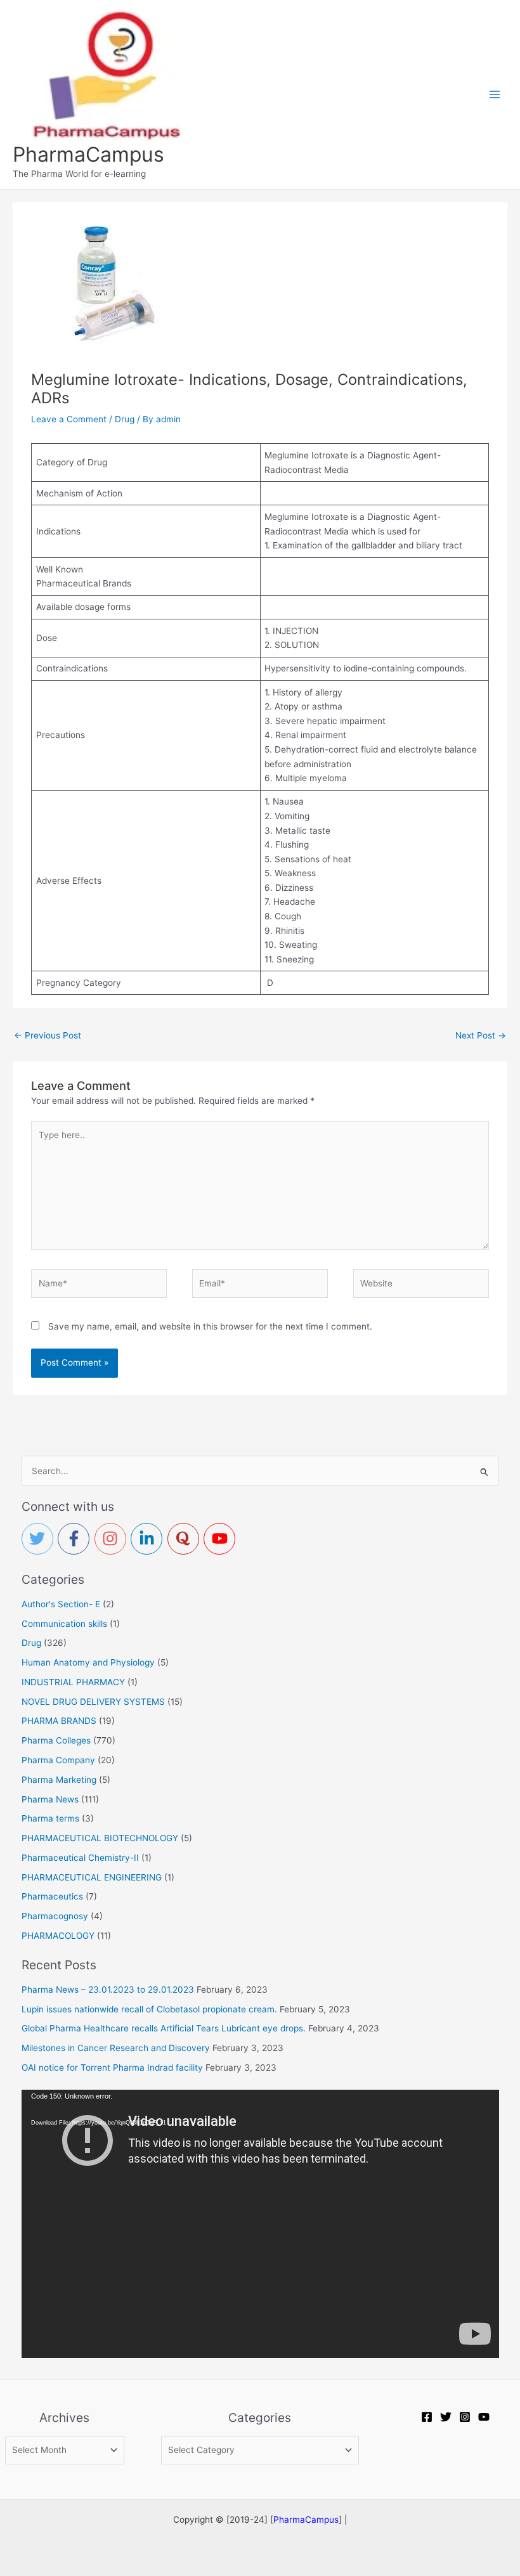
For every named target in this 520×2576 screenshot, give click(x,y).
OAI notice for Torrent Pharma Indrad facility (112, 2068)
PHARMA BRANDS (59, 1721)
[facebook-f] (76, 1539)
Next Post (481, 1035)
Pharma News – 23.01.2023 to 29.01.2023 (108, 1990)
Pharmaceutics (52, 1896)
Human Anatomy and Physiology (88, 1662)
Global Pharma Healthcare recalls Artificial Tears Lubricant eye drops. (164, 2028)
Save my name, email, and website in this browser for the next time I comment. (210, 1326)
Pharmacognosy (55, 1916)
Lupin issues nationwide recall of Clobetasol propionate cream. (149, 2009)
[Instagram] (465, 2417)
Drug (125, 419)
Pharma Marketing (59, 1780)
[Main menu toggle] (495, 94)
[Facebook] (427, 2417)
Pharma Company (58, 1760)
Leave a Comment (69, 419)
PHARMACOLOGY (58, 1936)
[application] (260, 2224)
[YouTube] (484, 2417)
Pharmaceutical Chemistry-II (80, 1858)
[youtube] (222, 1539)
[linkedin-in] (149, 1539)
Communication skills (64, 1624)
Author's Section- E (61, 1604)
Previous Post (48, 1035)
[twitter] (40, 1539)
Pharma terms (50, 1818)
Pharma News (50, 1799)
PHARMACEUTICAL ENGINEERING (92, 1877)
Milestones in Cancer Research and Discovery (116, 2048)
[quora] (186, 1539)
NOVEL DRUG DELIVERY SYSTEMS (93, 1702)
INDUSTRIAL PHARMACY (73, 1682)
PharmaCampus (88, 154)
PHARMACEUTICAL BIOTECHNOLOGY (100, 1838)
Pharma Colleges (56, 1740)
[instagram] (113, 1539)
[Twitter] (446, 2417)
